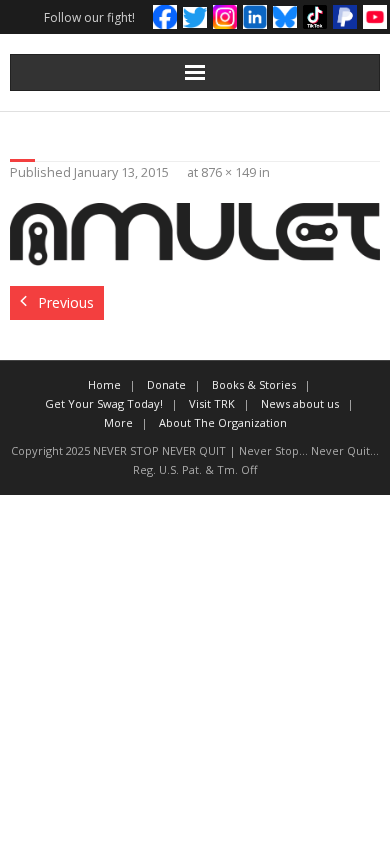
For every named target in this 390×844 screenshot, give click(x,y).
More (118, 422)
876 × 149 (228, 172)
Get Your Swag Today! (104, 403)
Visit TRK (212, 403)
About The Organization (223, 422)
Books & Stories (254, 384)
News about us (300, 403)
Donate (166, 384)
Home (104, 384)
